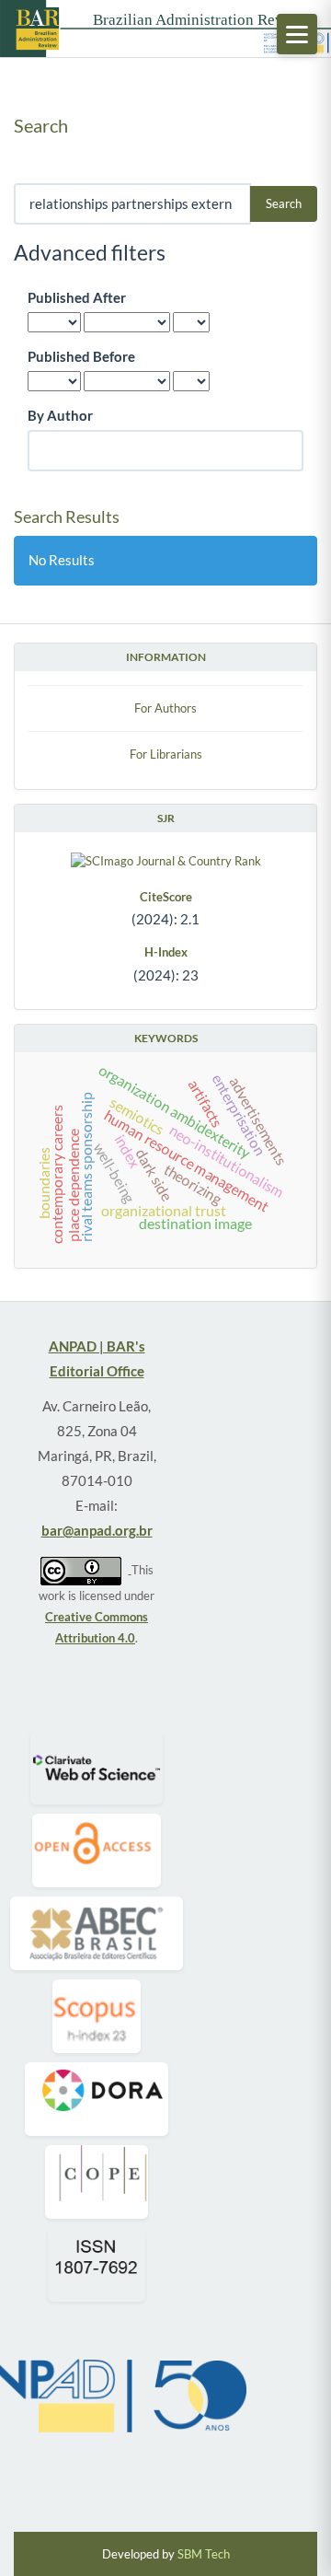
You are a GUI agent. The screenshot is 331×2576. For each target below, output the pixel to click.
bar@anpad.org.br (97, 1530)
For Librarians (166, 754)
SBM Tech (204, 2554)
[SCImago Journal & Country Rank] (165, 860)
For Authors (165, 708)
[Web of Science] (97, 1768)
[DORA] (97, 2099)
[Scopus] (97, 2016)
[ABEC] (97, 1933)
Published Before (81, 356)
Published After (77, 297)
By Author (60, 415)
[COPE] (97, 2182)
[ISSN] (96, 2265)
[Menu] (297, 34)
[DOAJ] (96, 1851)
